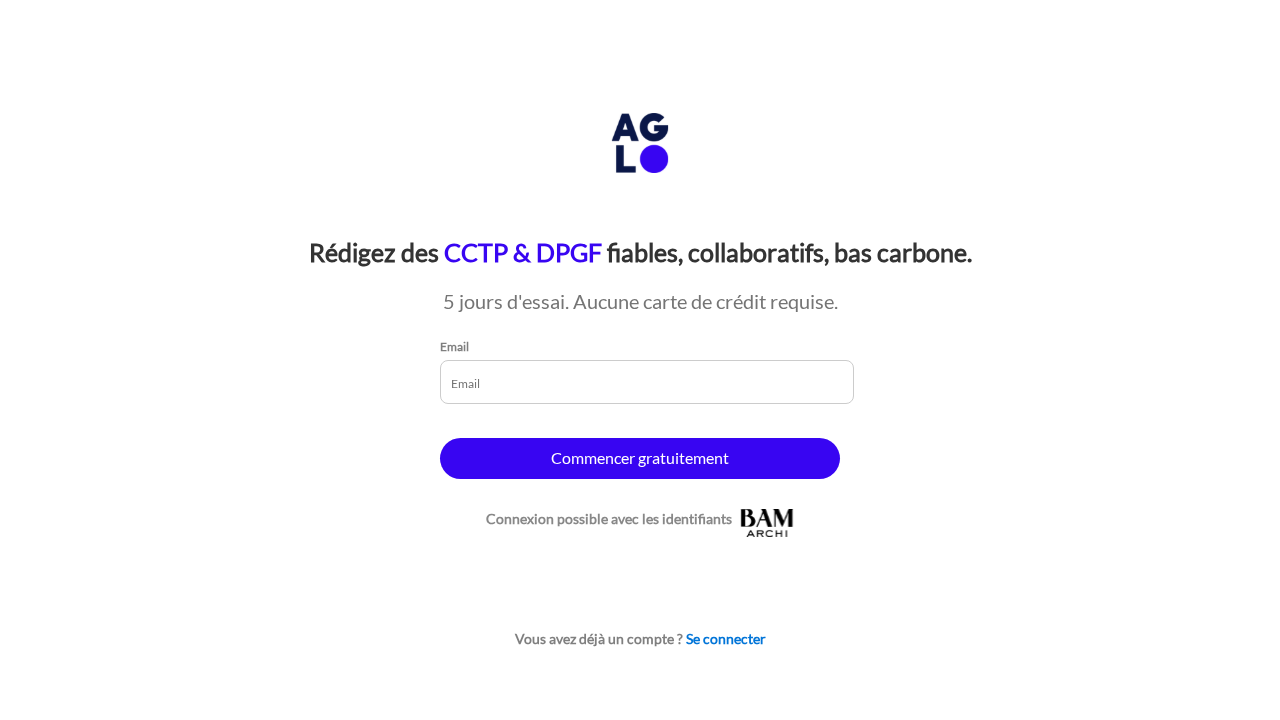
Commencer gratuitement (640, 457)
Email (454, 346)
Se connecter (726, 638)
